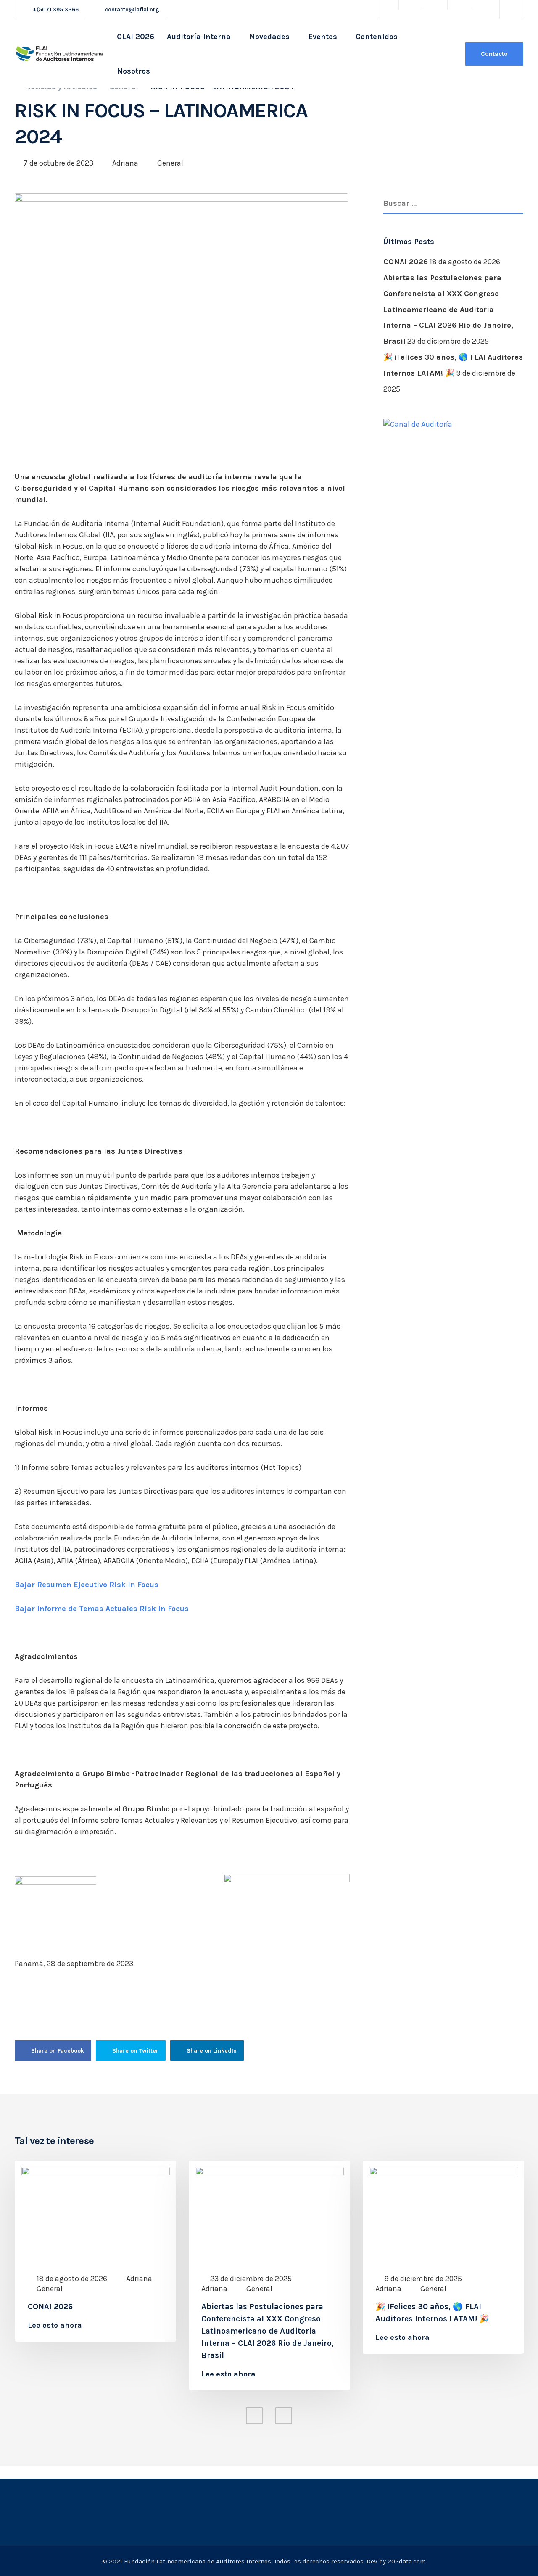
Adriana (125, 163)
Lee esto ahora (55, 2325)
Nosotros (133, 71)
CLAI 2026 (136, 37)
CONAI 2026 (406, 262)
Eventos (323, 37)
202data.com (407, 2561)
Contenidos (377, 37)
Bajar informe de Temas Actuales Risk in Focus (102, 1609)
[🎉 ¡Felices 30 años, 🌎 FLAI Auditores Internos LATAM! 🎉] (443, 2213)
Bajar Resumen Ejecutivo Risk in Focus (87, 1585)
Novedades (269, 37)
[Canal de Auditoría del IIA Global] (418, 423)
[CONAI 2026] (96, 2213)
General (170, 163)
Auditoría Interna (199, 37)
